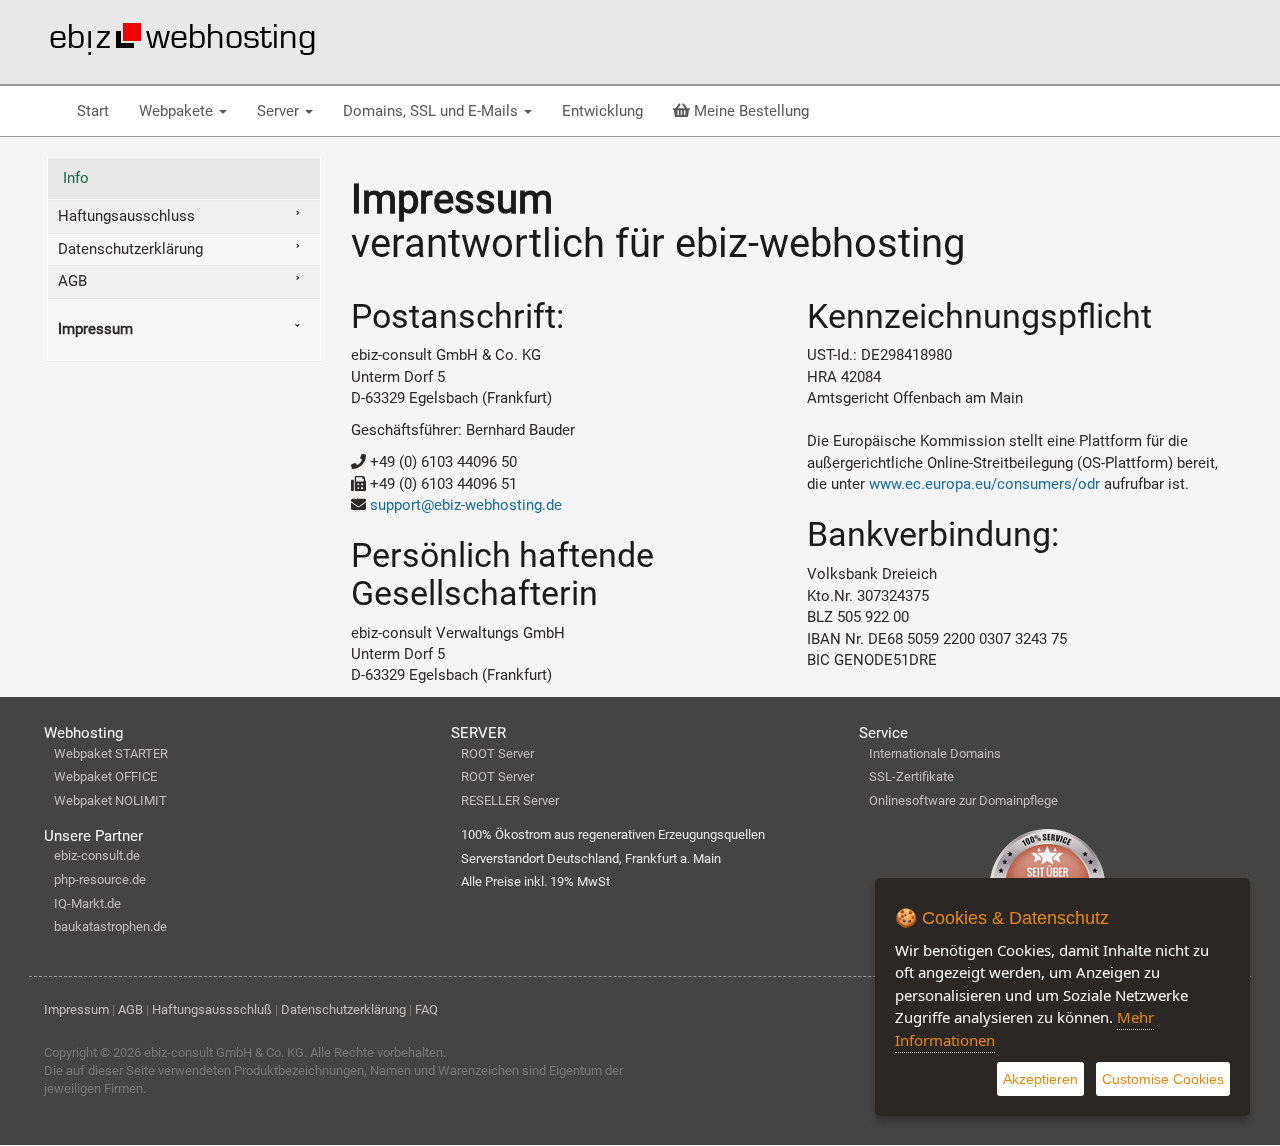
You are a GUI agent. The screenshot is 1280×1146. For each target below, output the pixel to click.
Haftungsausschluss (126, 216)
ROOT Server (497, 753)
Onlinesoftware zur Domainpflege (963, 800)
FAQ (426, 1009)
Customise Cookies (1163, 1079)
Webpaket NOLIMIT (110, 800)
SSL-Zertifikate (911, 776)
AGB (72, 281)
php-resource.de (100, 879)
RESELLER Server (510, 800)
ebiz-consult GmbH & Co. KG (224, 1052)
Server (280, 111)
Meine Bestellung (749, 111)
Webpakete (178, 111)
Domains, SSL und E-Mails (432, 111)
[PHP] (182, 39)
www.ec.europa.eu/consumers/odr (984, 484)
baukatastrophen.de (110, 926)
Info (76, 178)
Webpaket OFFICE (105, 776)
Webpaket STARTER (111, 753)
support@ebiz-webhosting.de (466, 505)
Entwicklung (602, 111)
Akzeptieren (1040, 1079)
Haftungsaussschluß (212, 1009)
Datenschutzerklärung (130, 249)
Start (93, 111)
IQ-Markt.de (87, 903)
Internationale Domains (935, 753)
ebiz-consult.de (97, 855)
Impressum (95, 329)
